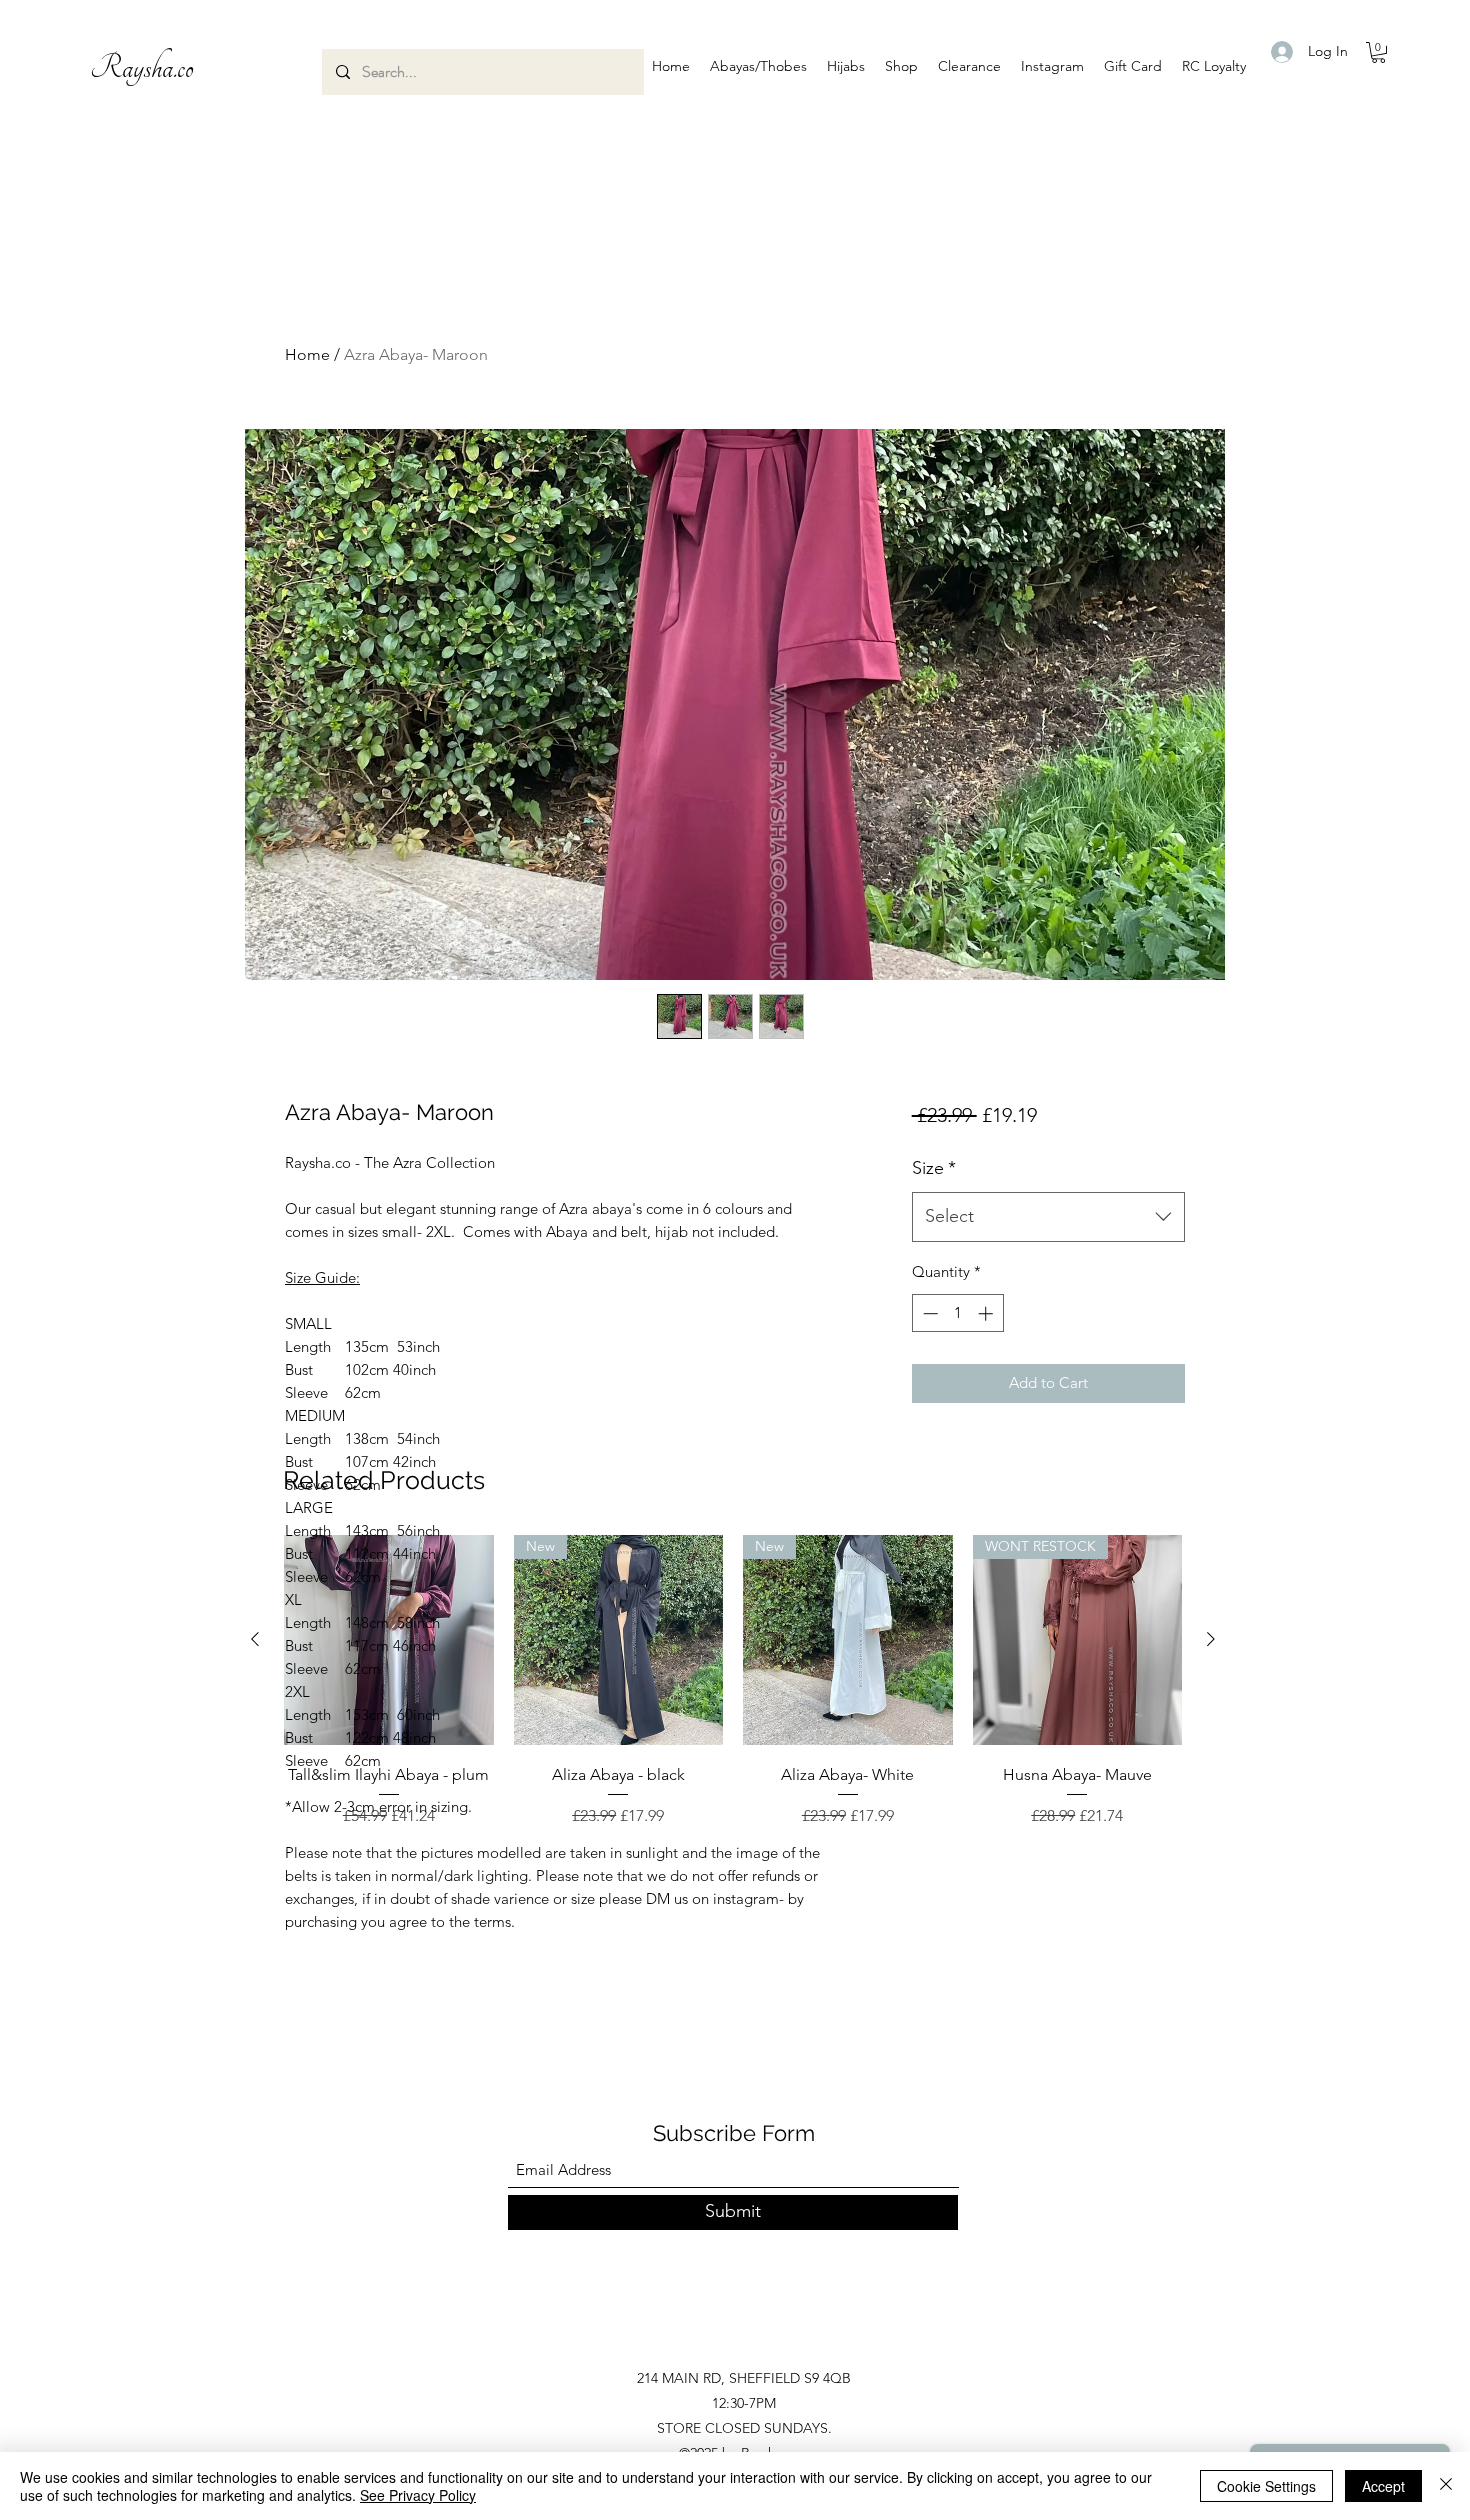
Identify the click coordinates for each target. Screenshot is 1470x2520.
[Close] (1446, 2486)
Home (307, 354)
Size (934, 1168)
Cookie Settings (1266, 2486)
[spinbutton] (957, 1313)
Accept (1383, 2486)
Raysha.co (142, 68)
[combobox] (1048, 1217)
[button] (758, 66)
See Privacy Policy (418, 2495)
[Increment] (987, 1313)
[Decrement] (928, 1313)
